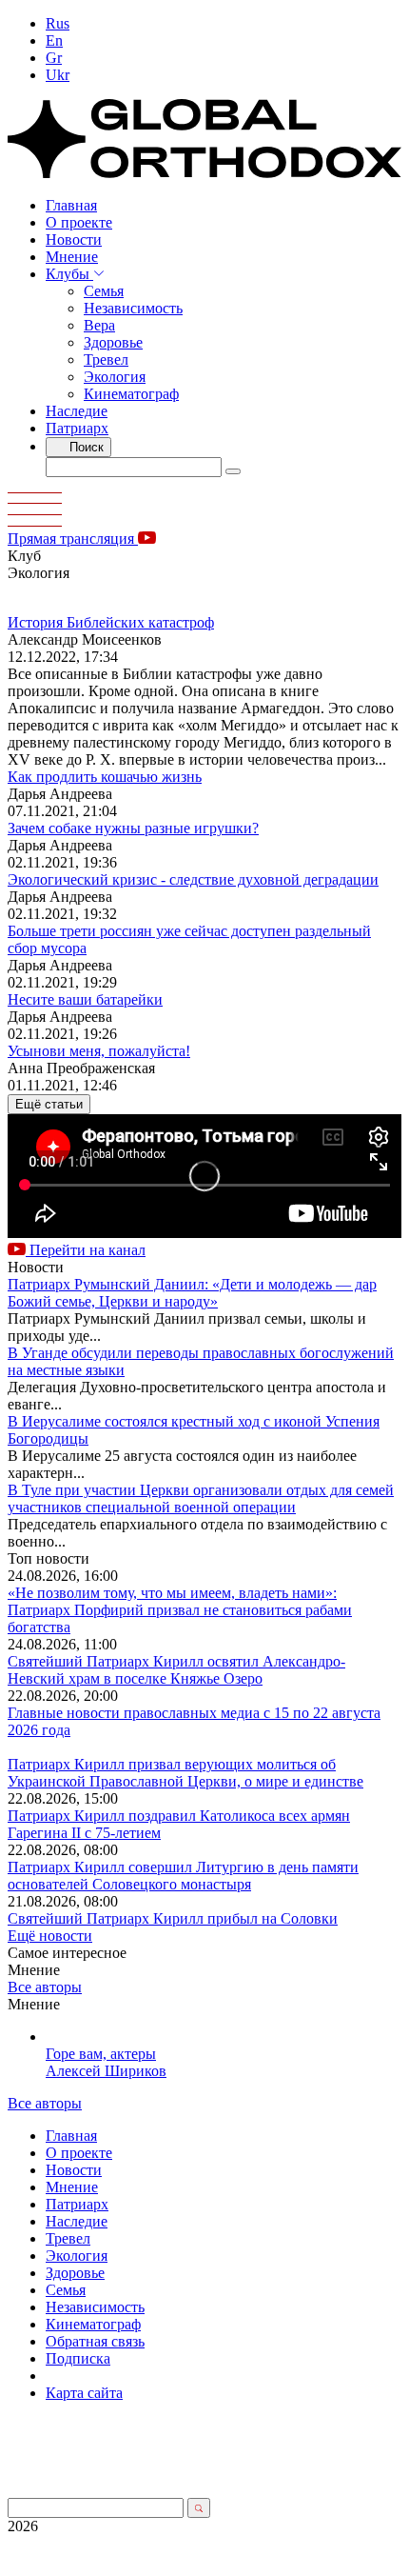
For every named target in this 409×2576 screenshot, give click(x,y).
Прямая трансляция (73, 539)
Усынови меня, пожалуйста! (99, 1051)
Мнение (72, 257)
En (54, 40)
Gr (54, 58)
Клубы (69, 274)
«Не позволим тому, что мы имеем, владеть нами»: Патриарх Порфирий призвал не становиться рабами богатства (180, 1610)
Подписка (78, 2358)
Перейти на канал (86, 1250)
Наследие (77, 411)
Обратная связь (95, 2341)
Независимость (133, 308)
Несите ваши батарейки (85, 999)
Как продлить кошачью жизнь (105, 777)
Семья (104, 291)
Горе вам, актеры (101, 2054)
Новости (74, 240)
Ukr (58, 75)
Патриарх (77, 428)
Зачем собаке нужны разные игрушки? (133, 828)
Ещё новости (50, 1936)
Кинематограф (131, 394)
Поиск (85, 447)
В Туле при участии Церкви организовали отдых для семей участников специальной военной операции (201, 1498)
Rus (58, 23)
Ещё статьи (49, 1104)
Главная (71, 205)
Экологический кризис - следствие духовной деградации (193, 879)
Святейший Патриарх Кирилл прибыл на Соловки (173, 1918)
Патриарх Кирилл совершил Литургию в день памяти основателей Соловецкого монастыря (183, 1876)
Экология (115, 377)
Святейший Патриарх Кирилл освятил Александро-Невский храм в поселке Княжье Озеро (176, 1670)
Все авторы (45, 1987)
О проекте (79, 222)
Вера (99, 325)
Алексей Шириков (106, 2071)
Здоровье (113, 342)
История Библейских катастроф (111, 622)
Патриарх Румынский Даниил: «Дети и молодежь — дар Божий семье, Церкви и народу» (192, 1293)
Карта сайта (84, 2393)
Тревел (106, 359)
